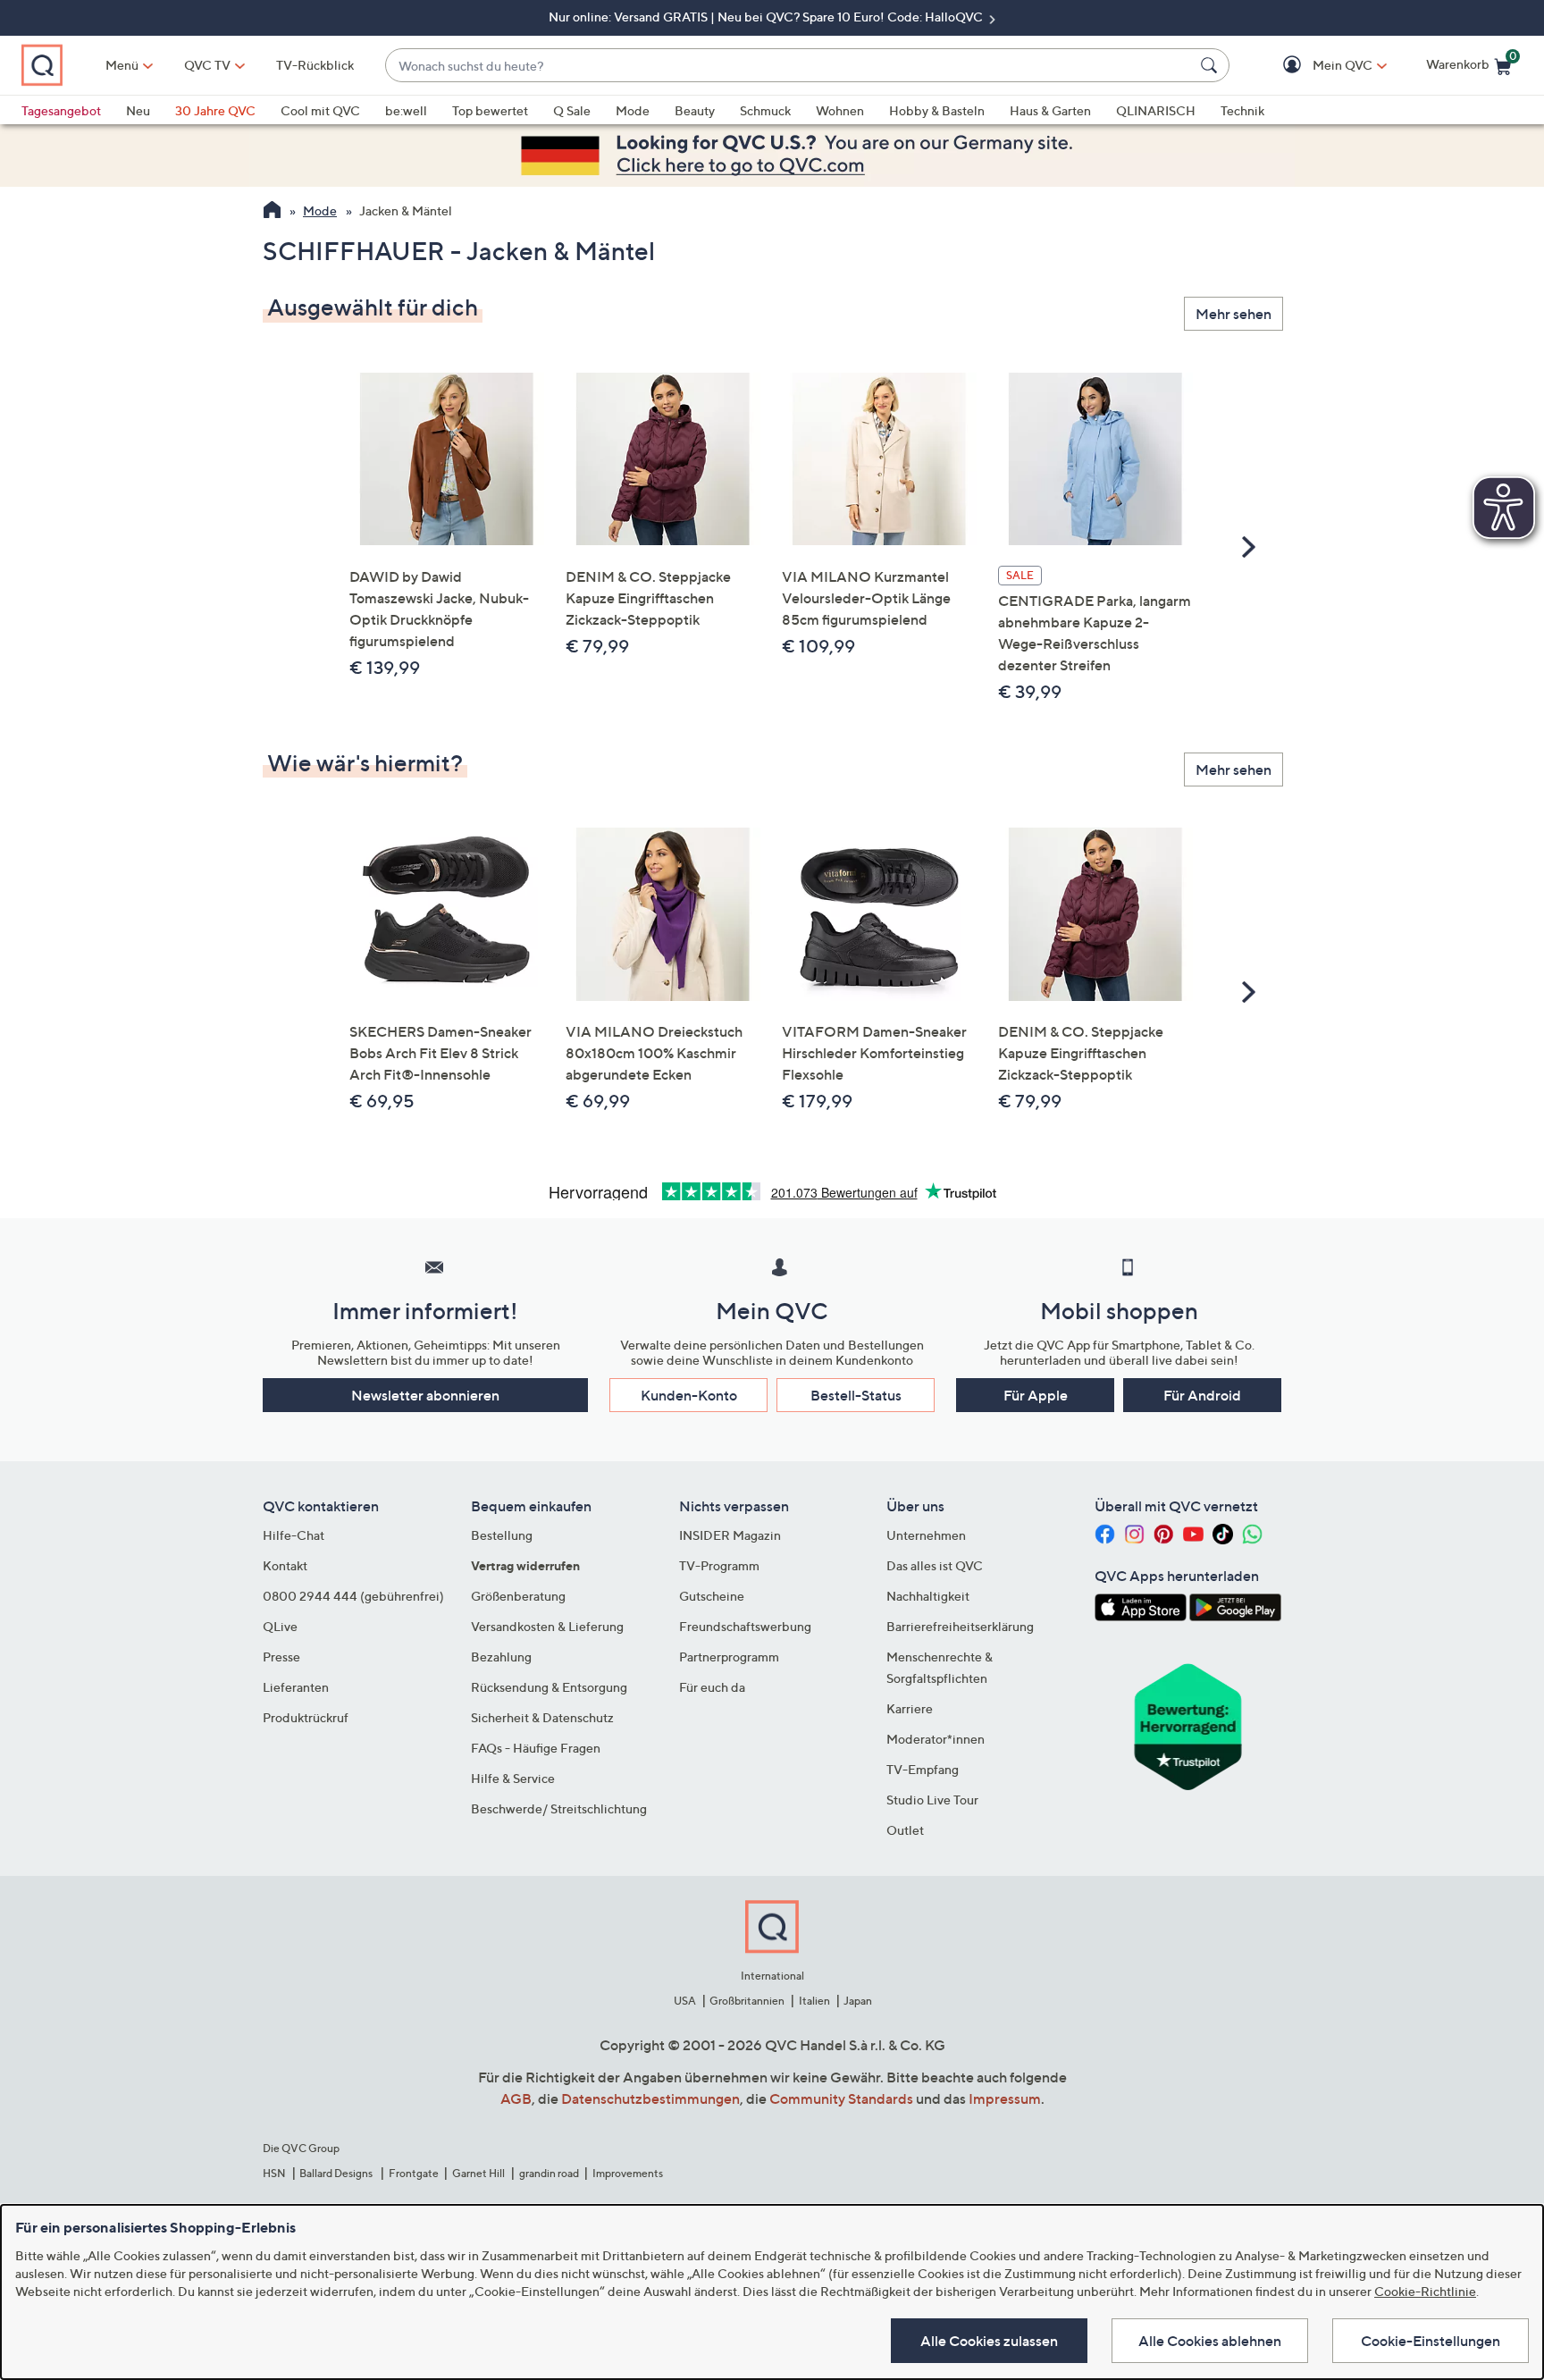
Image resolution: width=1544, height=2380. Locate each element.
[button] (1317, 66)
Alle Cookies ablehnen (1210, 2341)
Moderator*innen (936, 1739)
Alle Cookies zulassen (989, 2341)
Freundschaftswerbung (745, 1626)
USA (685, 2001)
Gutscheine (712, 1596)
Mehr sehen (1234, 314)
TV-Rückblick (315, 65)
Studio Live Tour (932, 1800)
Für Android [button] (1202, 1395)
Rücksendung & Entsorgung (549, 1687)
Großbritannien (747, 2001)
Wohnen (840, 110)
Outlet (905, 1830)
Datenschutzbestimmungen (650, 2098)
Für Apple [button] (1036, 1395)
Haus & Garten (1050, 110)
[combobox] (789, 66)
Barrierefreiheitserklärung (960, 1626)
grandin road (549, 2173)
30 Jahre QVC (215, 110)
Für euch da (712, 1687)
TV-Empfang (923, 1769)
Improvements (628, 2173)
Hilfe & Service (513, 1778)
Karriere (910, 1708)
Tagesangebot (61, 110)
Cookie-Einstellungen (1431, 2341)
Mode (633, 110)
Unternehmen (926, 1535)
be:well (406, 110)
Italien (814, 2001)
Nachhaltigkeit (928, 1596)
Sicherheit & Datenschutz (542, 1717)
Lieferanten (296, 1687)
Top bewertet (490, 110)
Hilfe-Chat (294, 1535)
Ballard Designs (337, 2173)
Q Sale (572, 110)
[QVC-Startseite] (272, 212)
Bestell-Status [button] (856, 1395)
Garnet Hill (478, 2173)
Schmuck (765, 110)
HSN (274, 2173)
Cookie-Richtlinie (1425, 2291)
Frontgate (414, 2173)
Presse (281, 1657)
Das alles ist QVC (935, 1565)
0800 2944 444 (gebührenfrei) (353, 1596)
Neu (138, 110)
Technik (1242, 110)
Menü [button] (122, 65)
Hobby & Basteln (937, 110)
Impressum (1005, 2098)
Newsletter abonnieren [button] (425, 1395)
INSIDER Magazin (730, 1535)
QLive (280, 1626)
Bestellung (502, 1535)
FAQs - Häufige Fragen (536, 1748)
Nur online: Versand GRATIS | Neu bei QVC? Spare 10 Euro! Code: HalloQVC (767, 17)
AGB (516, 2098)
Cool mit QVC (320, 110)
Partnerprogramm (729, 1657)
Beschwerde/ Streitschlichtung (559, 1808)
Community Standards (841, 2098)
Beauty (695, 110)
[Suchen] (1212, 65)
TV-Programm (719, 1565)
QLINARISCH (1156, 110)
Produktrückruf (306, 1717)
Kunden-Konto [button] (689, 1395)
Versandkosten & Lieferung (547, 1626)
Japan (858, 2001)
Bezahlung (501, 1657)
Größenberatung (518, 1596)
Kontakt (285, 1565)
